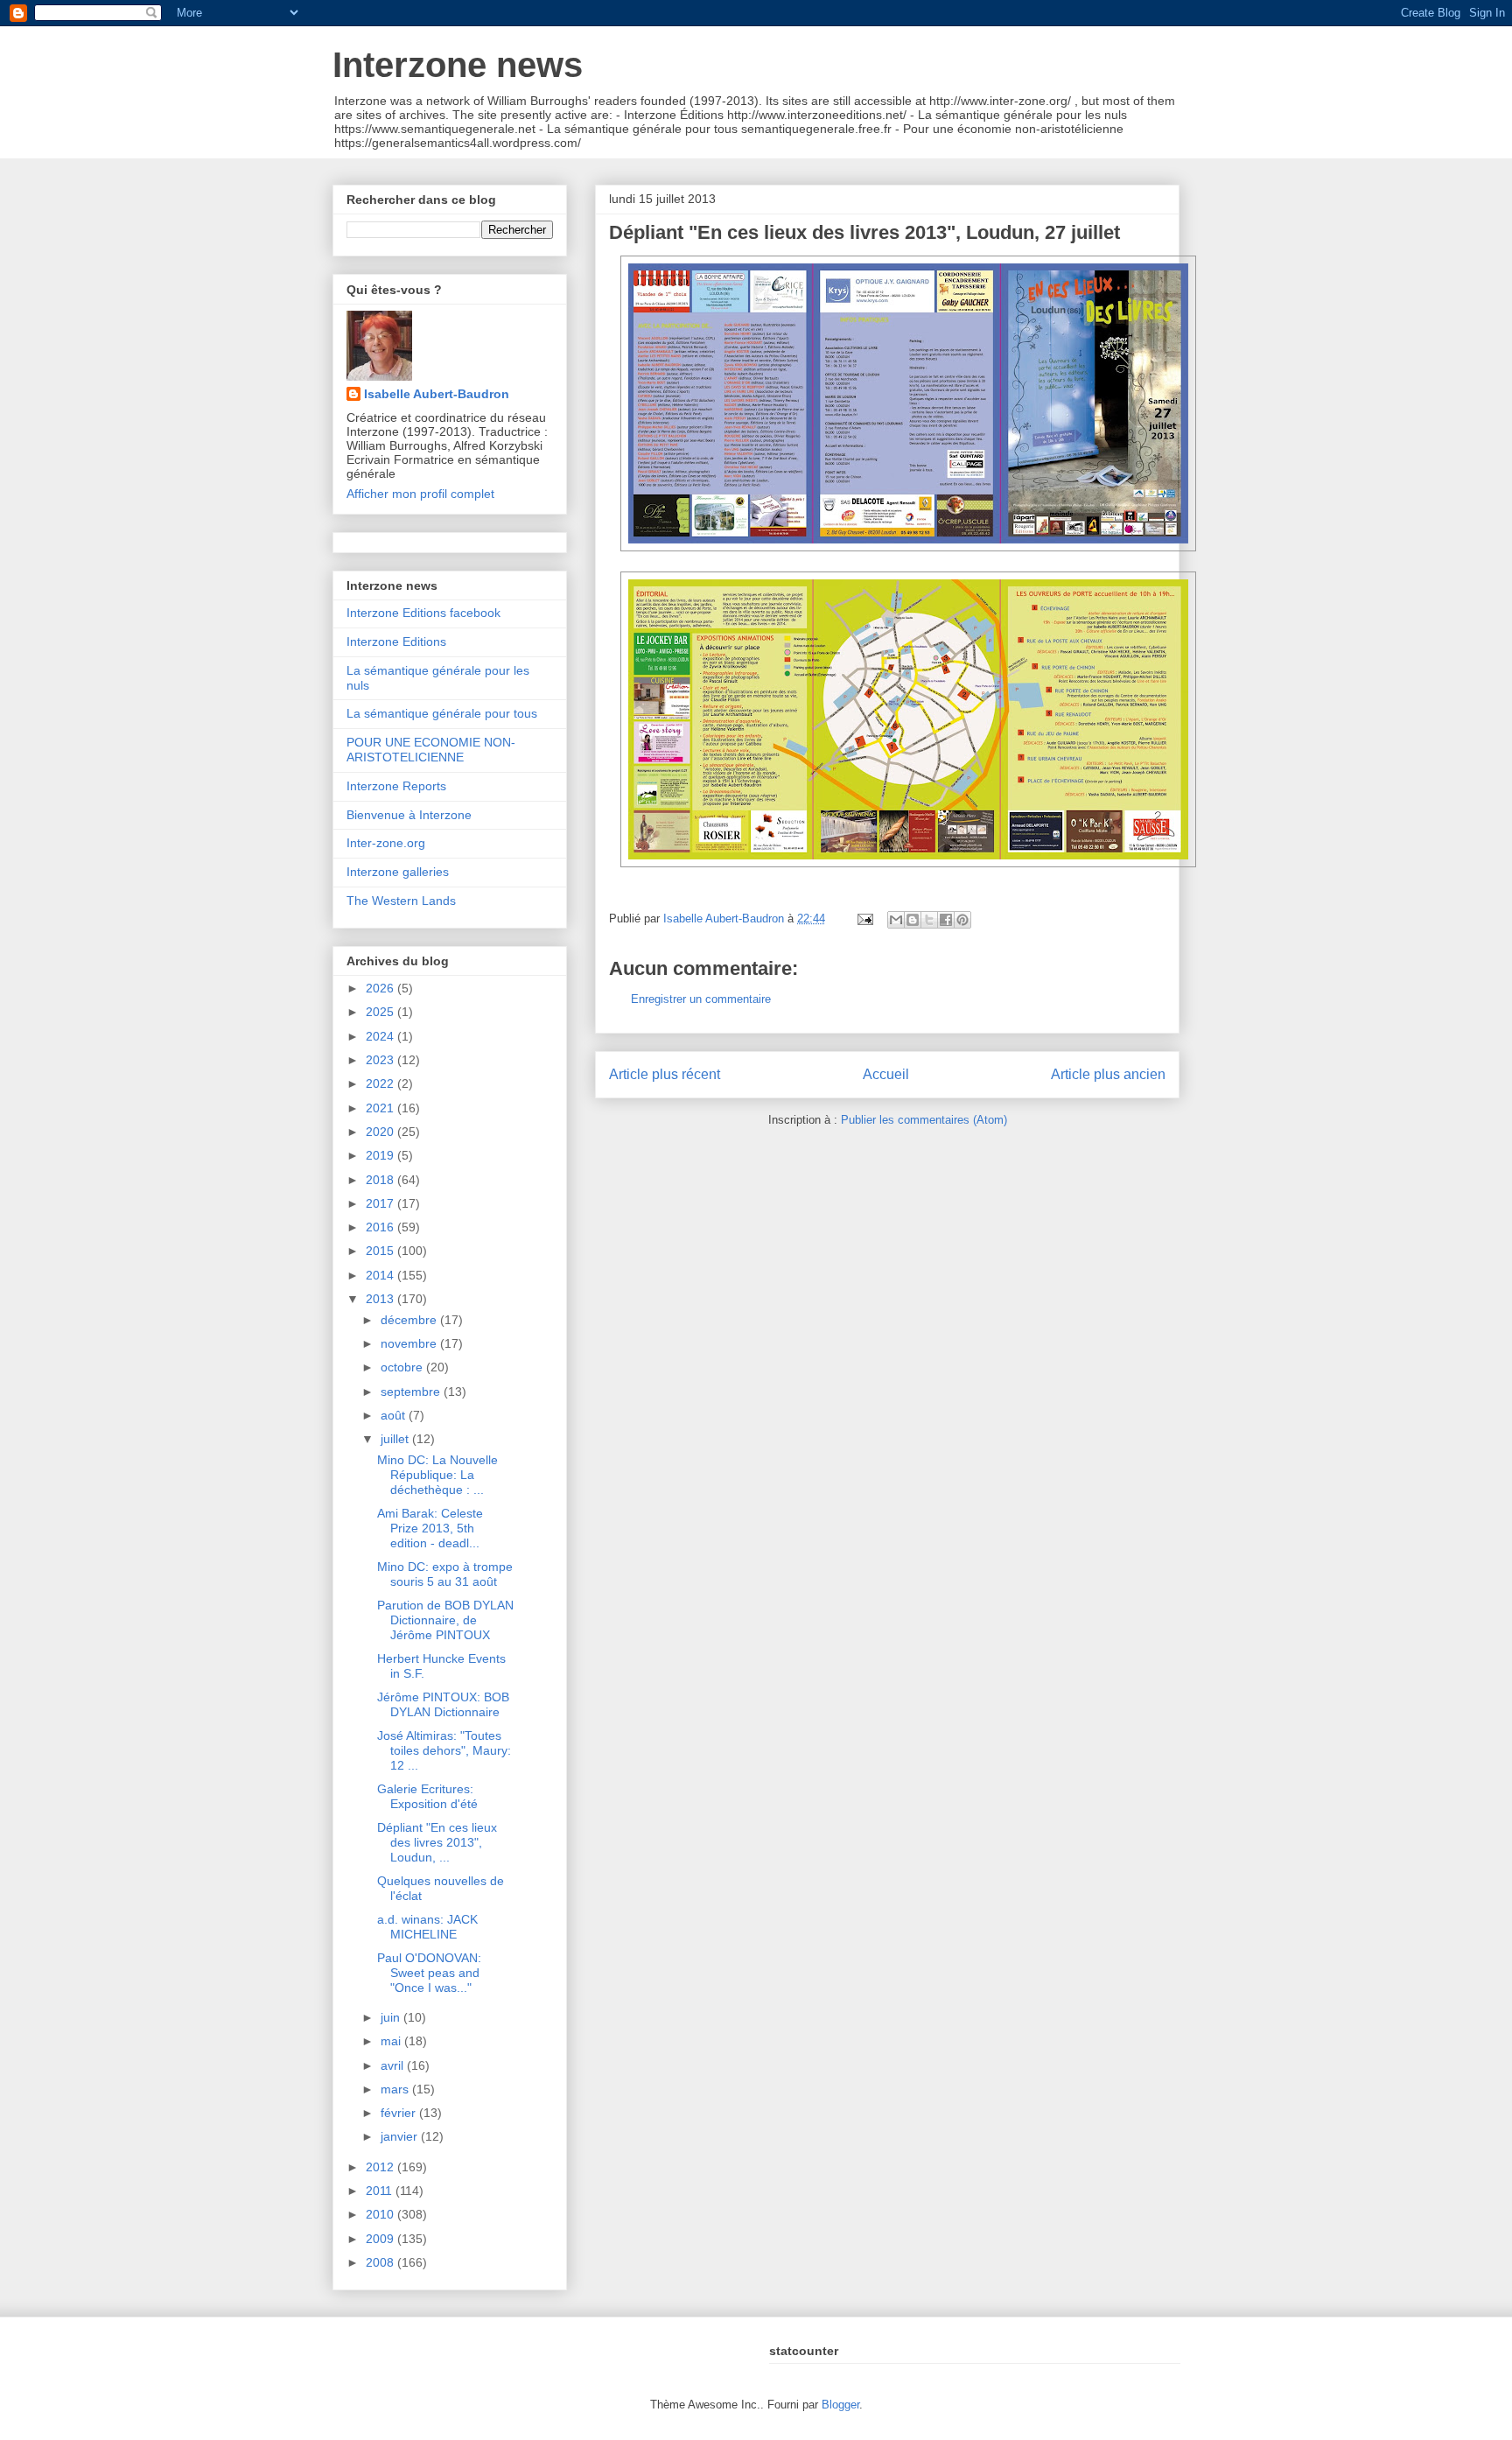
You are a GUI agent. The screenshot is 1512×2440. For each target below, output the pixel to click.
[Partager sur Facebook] (946, 920)
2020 (381, 1132)
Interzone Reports (396, 786)
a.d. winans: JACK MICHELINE (427, 1927)
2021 (381, 1108)
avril (394, 2065)
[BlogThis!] (913, 920)
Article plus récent (665, 1074)
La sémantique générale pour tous (442, 713)
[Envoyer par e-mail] (896, 920)
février (400, 2113)
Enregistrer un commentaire (701, 999)
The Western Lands (401, 901)
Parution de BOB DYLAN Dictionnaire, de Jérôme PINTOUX (445, 1620)
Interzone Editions (396, 642)
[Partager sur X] (929, 920)
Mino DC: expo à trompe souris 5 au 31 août (445, 1574)
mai (392, 2041)
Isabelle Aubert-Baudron (437, 394)
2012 (381, 2167)
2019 (381, 1155)
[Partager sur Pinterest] (962, 920)
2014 (381, 1275)
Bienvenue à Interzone (409, 815)
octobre (403, 1367)
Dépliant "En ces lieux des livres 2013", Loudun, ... (437, 1842)
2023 (381, 1060)
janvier (401, 2136)
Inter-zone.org (386, 843)
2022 (381, 1083)
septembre (412, 1392)
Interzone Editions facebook (423, 613)
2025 (381, 1012)
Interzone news (458, 65)
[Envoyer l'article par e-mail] (864, 919)
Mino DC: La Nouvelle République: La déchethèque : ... (437, 1475)
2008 (381, 2262)
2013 (381, 1299)
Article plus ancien (1108, 1074)
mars (396, 2089)
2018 (381, 1180)
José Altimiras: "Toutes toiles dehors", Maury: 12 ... (444, 1750)
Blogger (840, 2405)
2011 (381, 2191)
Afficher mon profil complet (420, 494)
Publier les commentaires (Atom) (924, 1120)
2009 (381, 2239)
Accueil (886, 1074)
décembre (410, 1320)
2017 (381, 1203)
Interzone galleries (398, 872)
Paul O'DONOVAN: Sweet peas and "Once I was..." (429, 1973)
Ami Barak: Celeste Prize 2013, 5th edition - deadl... (430, 1528)
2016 (381, 1227)
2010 (381, 2214)
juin (392, 2017)
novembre (410, 1343)
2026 (381, 988)
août (395, 1415)
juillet (396, 1439)
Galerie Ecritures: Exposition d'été (427, 1796)
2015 (381, 1251)
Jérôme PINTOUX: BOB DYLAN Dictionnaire (443, 1704)
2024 (381, 1036)
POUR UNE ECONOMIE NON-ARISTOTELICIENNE (431, 750)
